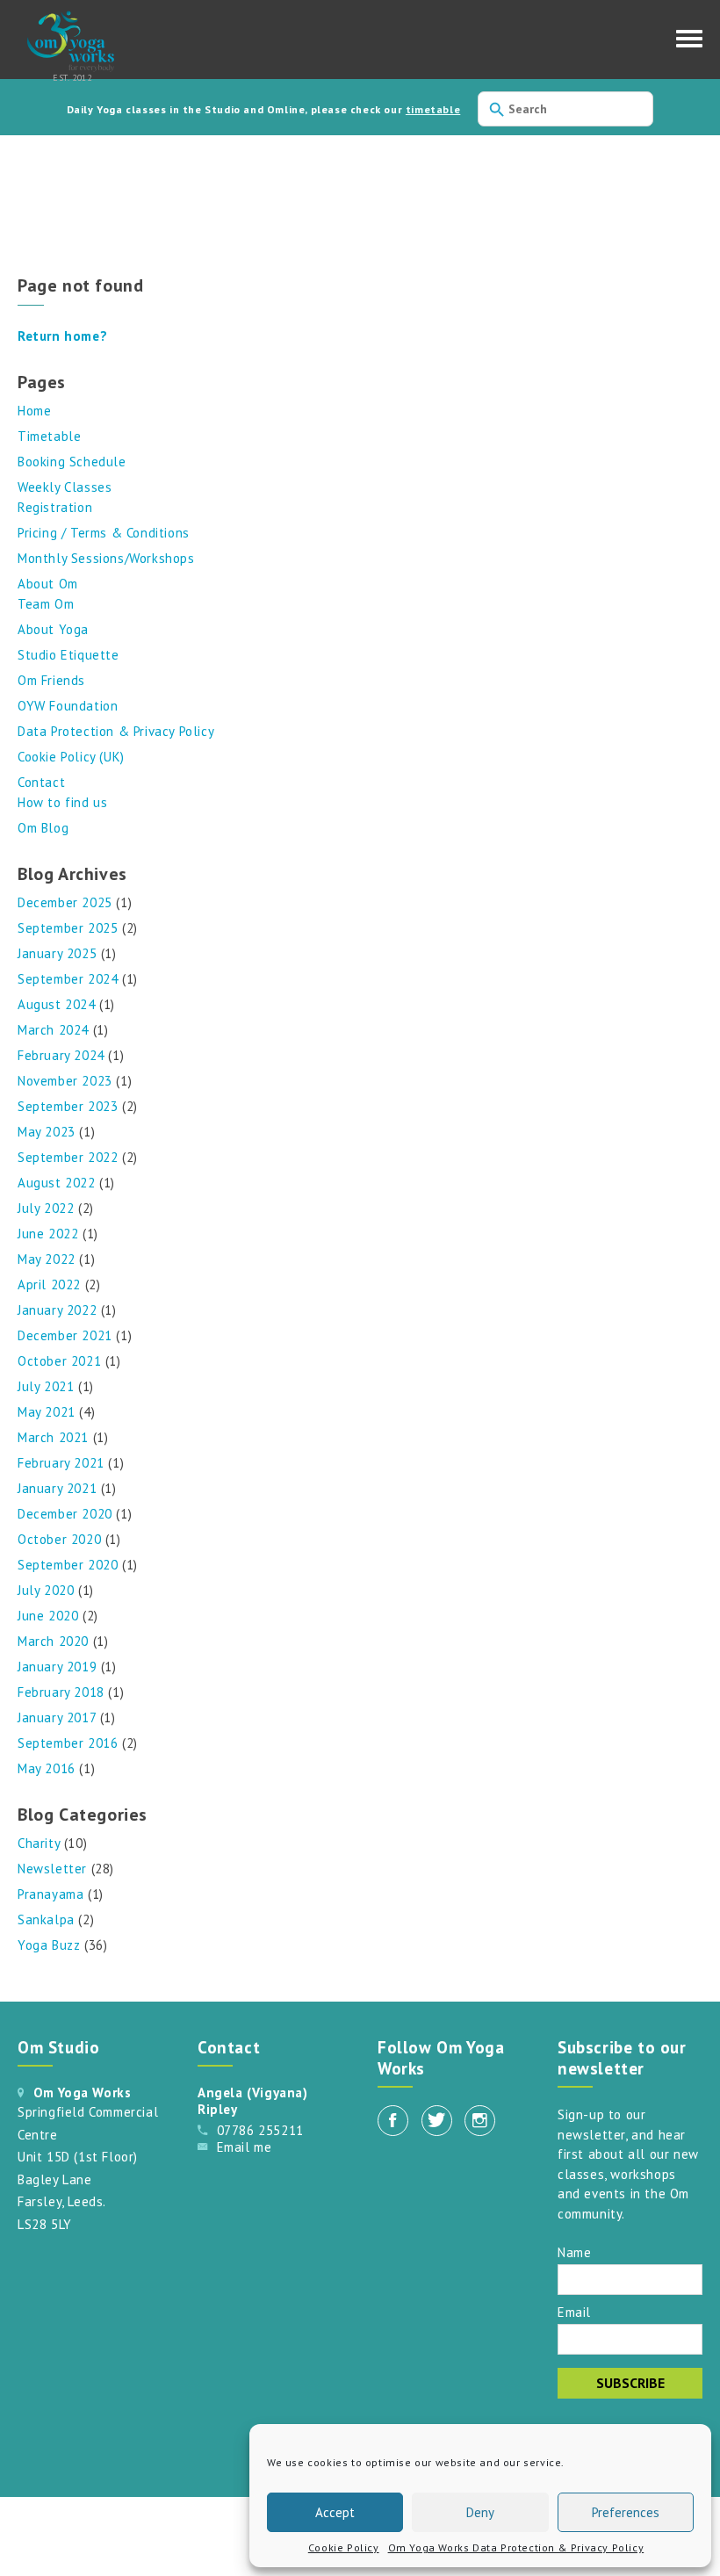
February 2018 (61, 1692)
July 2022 (46, 1208)
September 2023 (68, 1106)
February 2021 (61, 1463)
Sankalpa (46, 1919)
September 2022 (68, 1157)
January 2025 (57, 953)
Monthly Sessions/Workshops (106, 558)
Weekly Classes (65, 487)
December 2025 (65, 902)
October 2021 (59, 1361)
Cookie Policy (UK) (71, 757)
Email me (245, 2147)
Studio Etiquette (68, 655)
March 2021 (53, 1437)
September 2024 (68, 979)
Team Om (46, 604)
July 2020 (46, 1590)
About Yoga (53, 629)
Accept (335, 2512)
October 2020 (59, 1539)
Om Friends (51, 680)
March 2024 (53, 1030)
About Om (48, 584)
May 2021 (47, 1412)
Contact (41, 782)
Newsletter (52, 1869)
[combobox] (565, 109)
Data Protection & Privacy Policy (116, 731)
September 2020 (68, 1565)
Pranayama (50, 1894)
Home (34, 411)
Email (574, 2311)
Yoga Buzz (49, 1945)
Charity (39, 1843)
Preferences (626, 2512)
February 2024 (61, 1055)
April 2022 (49, 1284)
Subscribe (630, 2383)
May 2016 (47, 1768)
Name (574, 2251)
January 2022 (57, 1310)
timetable (433, 109)
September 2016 (68, 1743)
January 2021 (57, 1488)
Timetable (49, 436)
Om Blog (43, 828)
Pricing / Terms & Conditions (104, 533)
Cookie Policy (344, 2547)
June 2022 (48, 1234)
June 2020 (48, 1616)
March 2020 (53, 1641)
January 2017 (57, 1717)
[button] (689, 43)
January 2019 (57, 1667)
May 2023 (47, 1132)
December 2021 (65, 1335)
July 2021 (46, 1386)
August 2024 (57, 1004)
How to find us (62, 802)
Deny (480, 2512)
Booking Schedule (72, 462)
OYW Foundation (68, 706)
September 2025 (68, 928)
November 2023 (65, 1081)
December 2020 (65, 1514)
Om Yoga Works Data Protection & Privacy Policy (516, 2547)
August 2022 (57, 1183)
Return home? (62, 336)
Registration (55, 507)
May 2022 (47, 1259)
